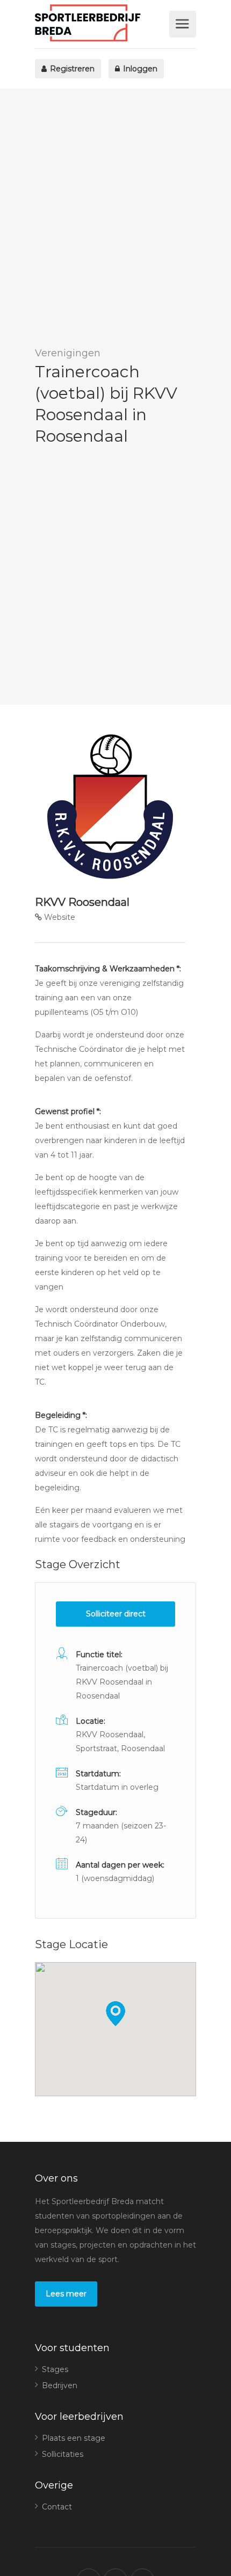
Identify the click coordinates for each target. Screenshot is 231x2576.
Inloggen (139, 69)
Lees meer (66, 2294)
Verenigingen (68, 353)
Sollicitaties (63, 2454)
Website (59, 917)
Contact (57, 2507)
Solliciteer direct (116, 1614)
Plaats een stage (74, 2438)
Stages (55, 2369)
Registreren (71, 69)
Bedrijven (60, 2385)
